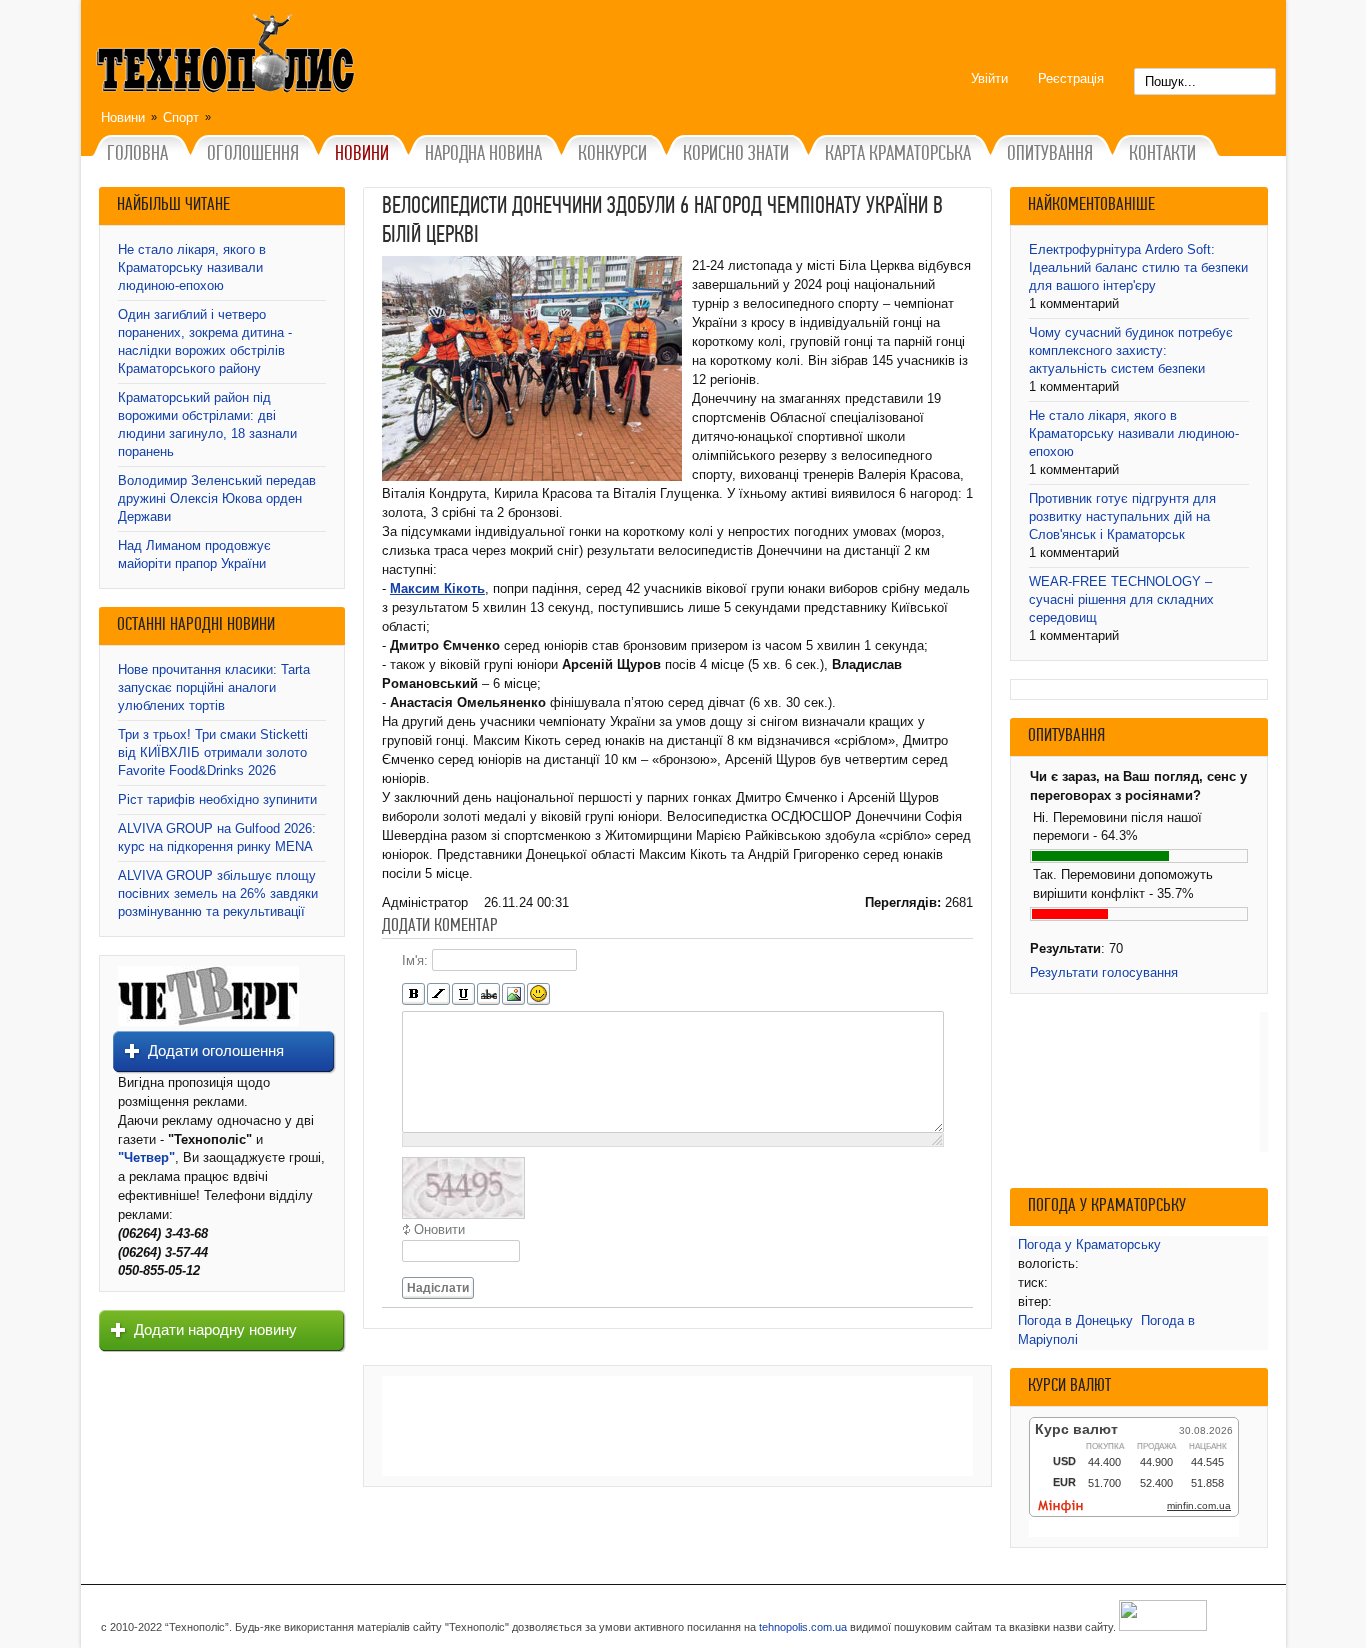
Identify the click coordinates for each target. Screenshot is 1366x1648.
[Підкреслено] (463, 994)
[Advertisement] (677, 1426)
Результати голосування (1104, 972)
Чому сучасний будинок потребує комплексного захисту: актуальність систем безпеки (1131, 350)
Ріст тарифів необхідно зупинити (217, 799)
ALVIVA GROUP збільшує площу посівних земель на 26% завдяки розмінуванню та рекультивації (218, 893)
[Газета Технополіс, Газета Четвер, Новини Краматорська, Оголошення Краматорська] (228, 57)
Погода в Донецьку (1075, 1320)
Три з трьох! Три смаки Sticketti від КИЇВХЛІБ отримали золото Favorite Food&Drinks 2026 (213, 752)
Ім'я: (415, 960)
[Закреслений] (488, 994)
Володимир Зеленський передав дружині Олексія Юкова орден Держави (217, 498)
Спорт (181, 117)
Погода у (1089, 1244)
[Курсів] (438, 994)
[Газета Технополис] (208, 1021)
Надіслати (438, 1288)
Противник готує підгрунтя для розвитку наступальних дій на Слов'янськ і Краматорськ (1122, 516)
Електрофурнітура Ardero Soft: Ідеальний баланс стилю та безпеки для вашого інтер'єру (1138, 267)
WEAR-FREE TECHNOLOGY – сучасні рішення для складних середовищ (1121, 599)
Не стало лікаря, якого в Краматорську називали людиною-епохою (192, 267)
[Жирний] (413, 994)
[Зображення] (513, 994)
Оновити (439, 1229)
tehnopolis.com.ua (803, 1627)
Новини (123, 117)
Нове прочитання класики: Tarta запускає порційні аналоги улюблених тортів (214, 687)
